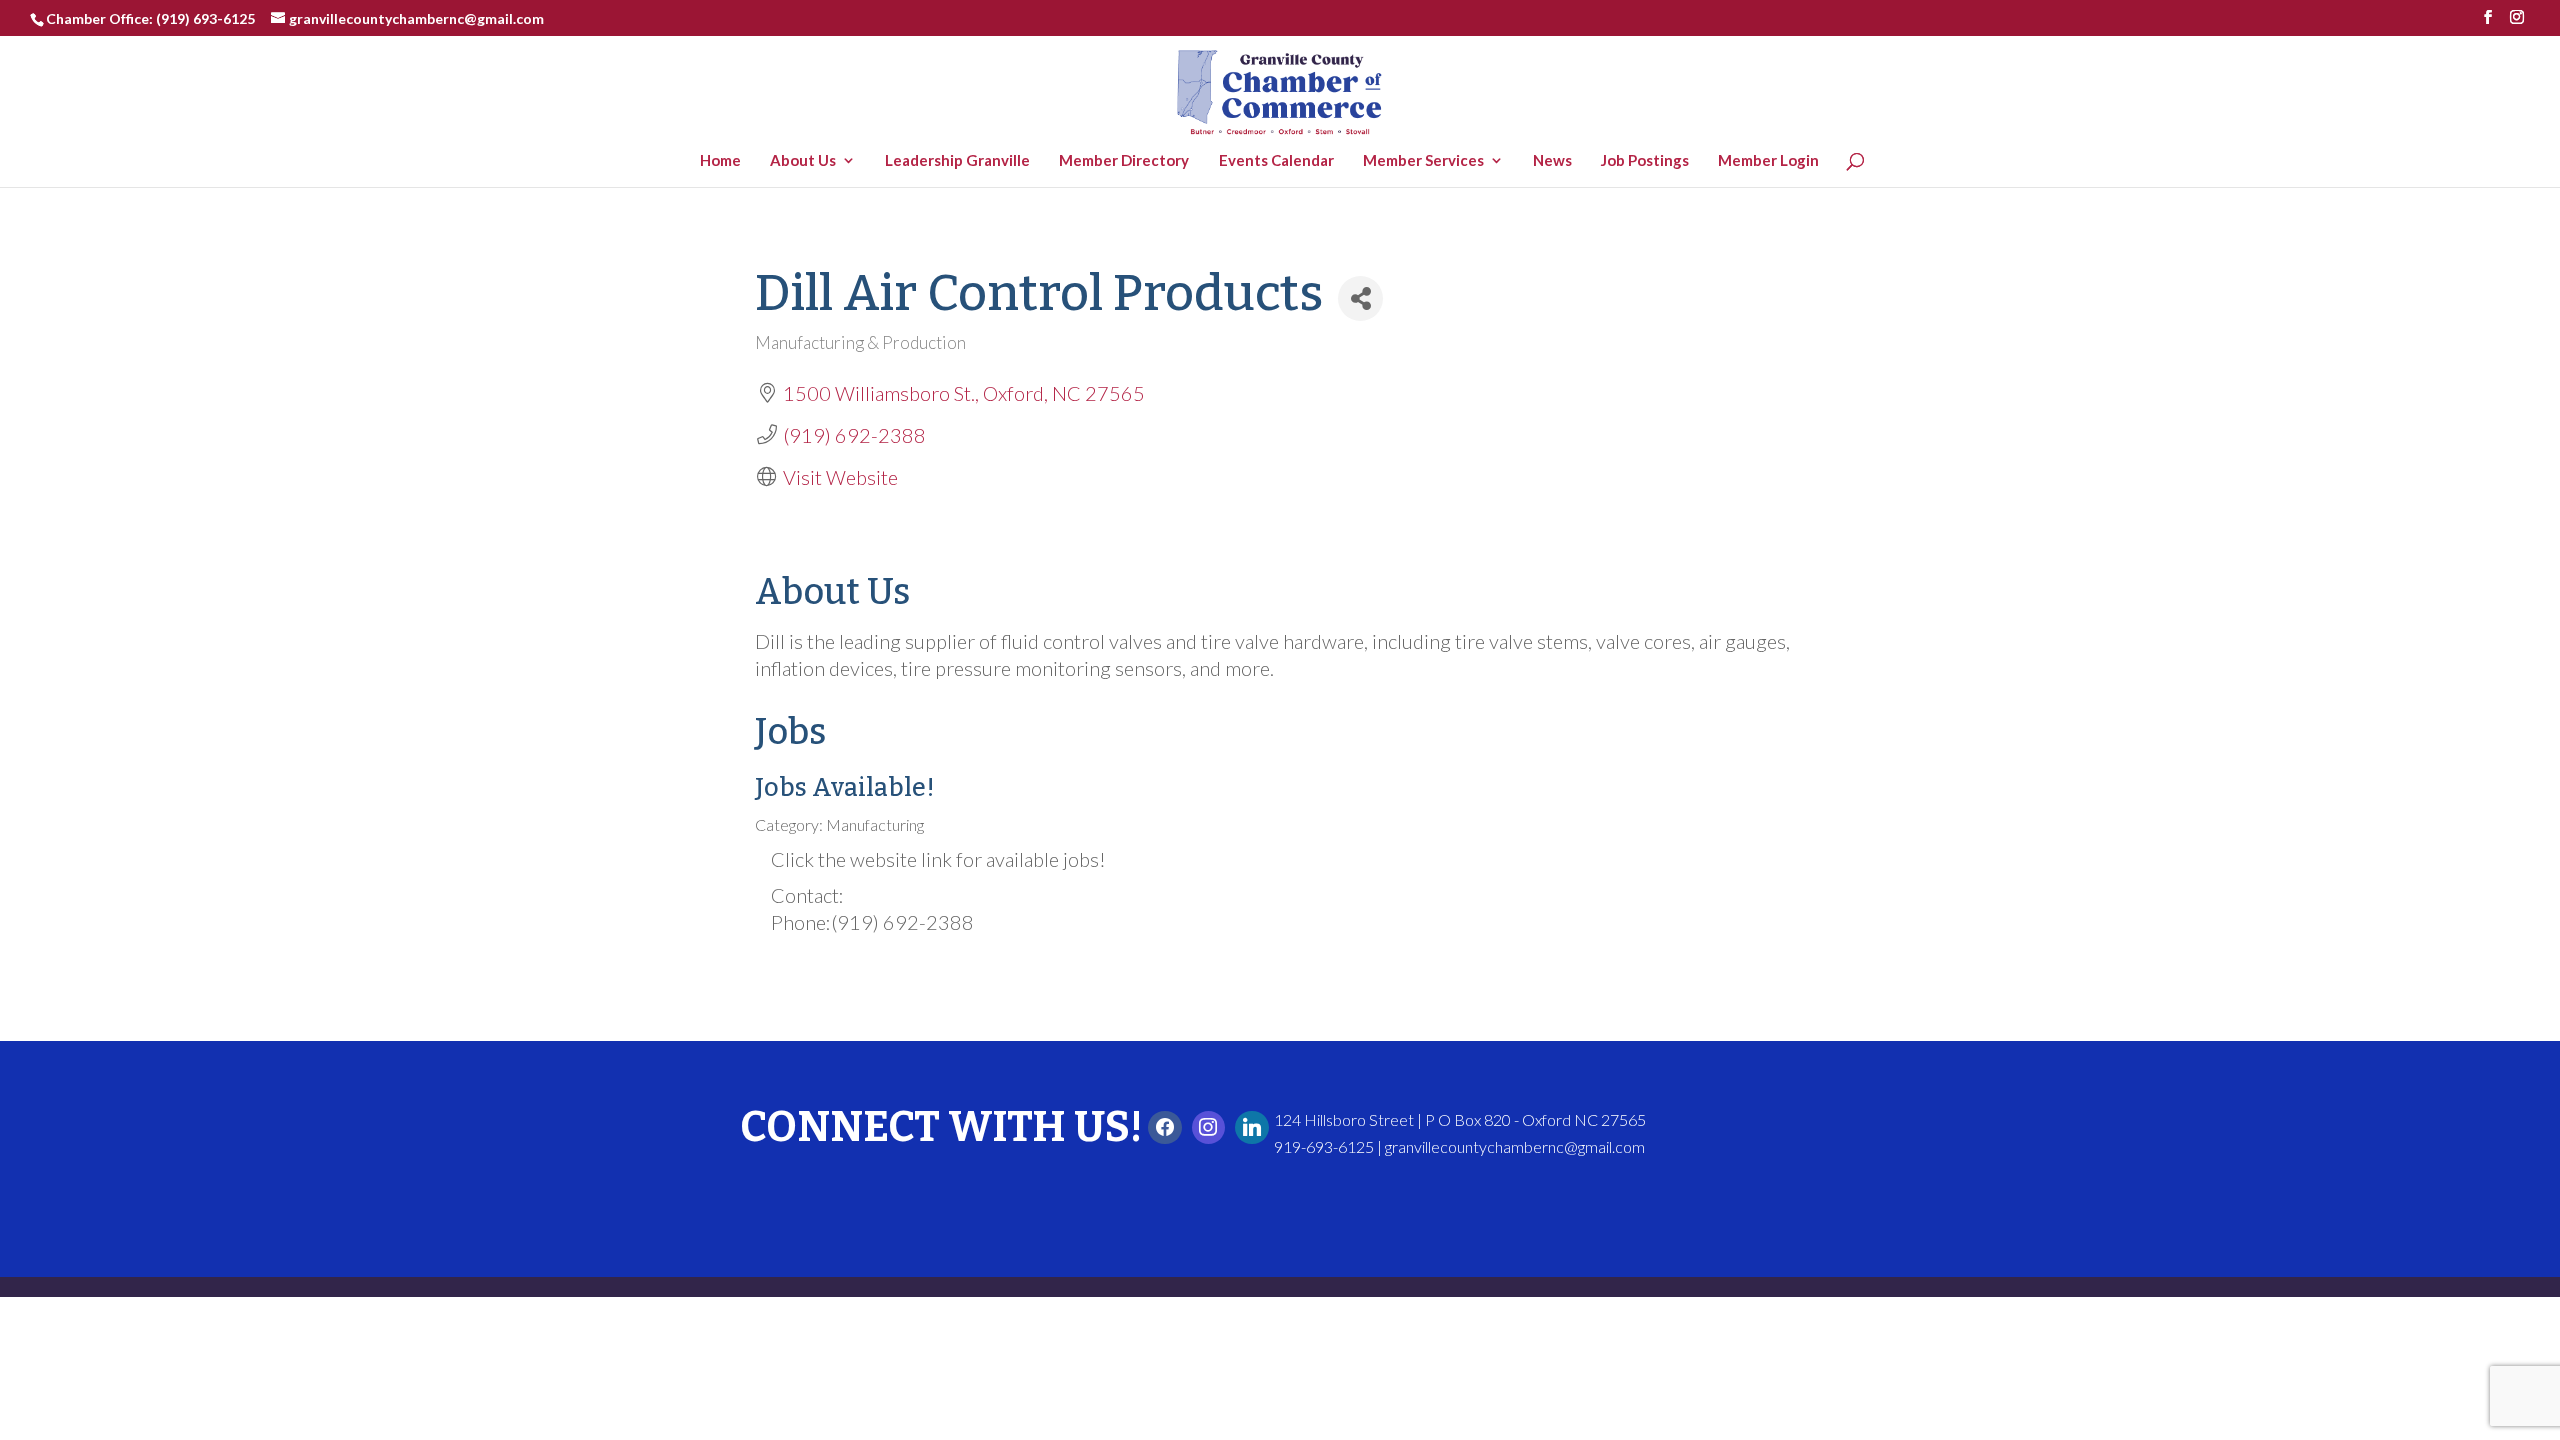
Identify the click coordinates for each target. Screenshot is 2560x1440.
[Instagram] (1209, 1128)
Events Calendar (1280, 161)
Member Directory (1129, 161)
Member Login (1773, 161)
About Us (808, 161)
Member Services (1428, 161)
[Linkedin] (1252, 1128)
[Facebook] (1165, 1128)
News (1557, 161)
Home (725, 161)
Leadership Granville (962, 161)
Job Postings (1650, 161)
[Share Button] (1360, 298)
